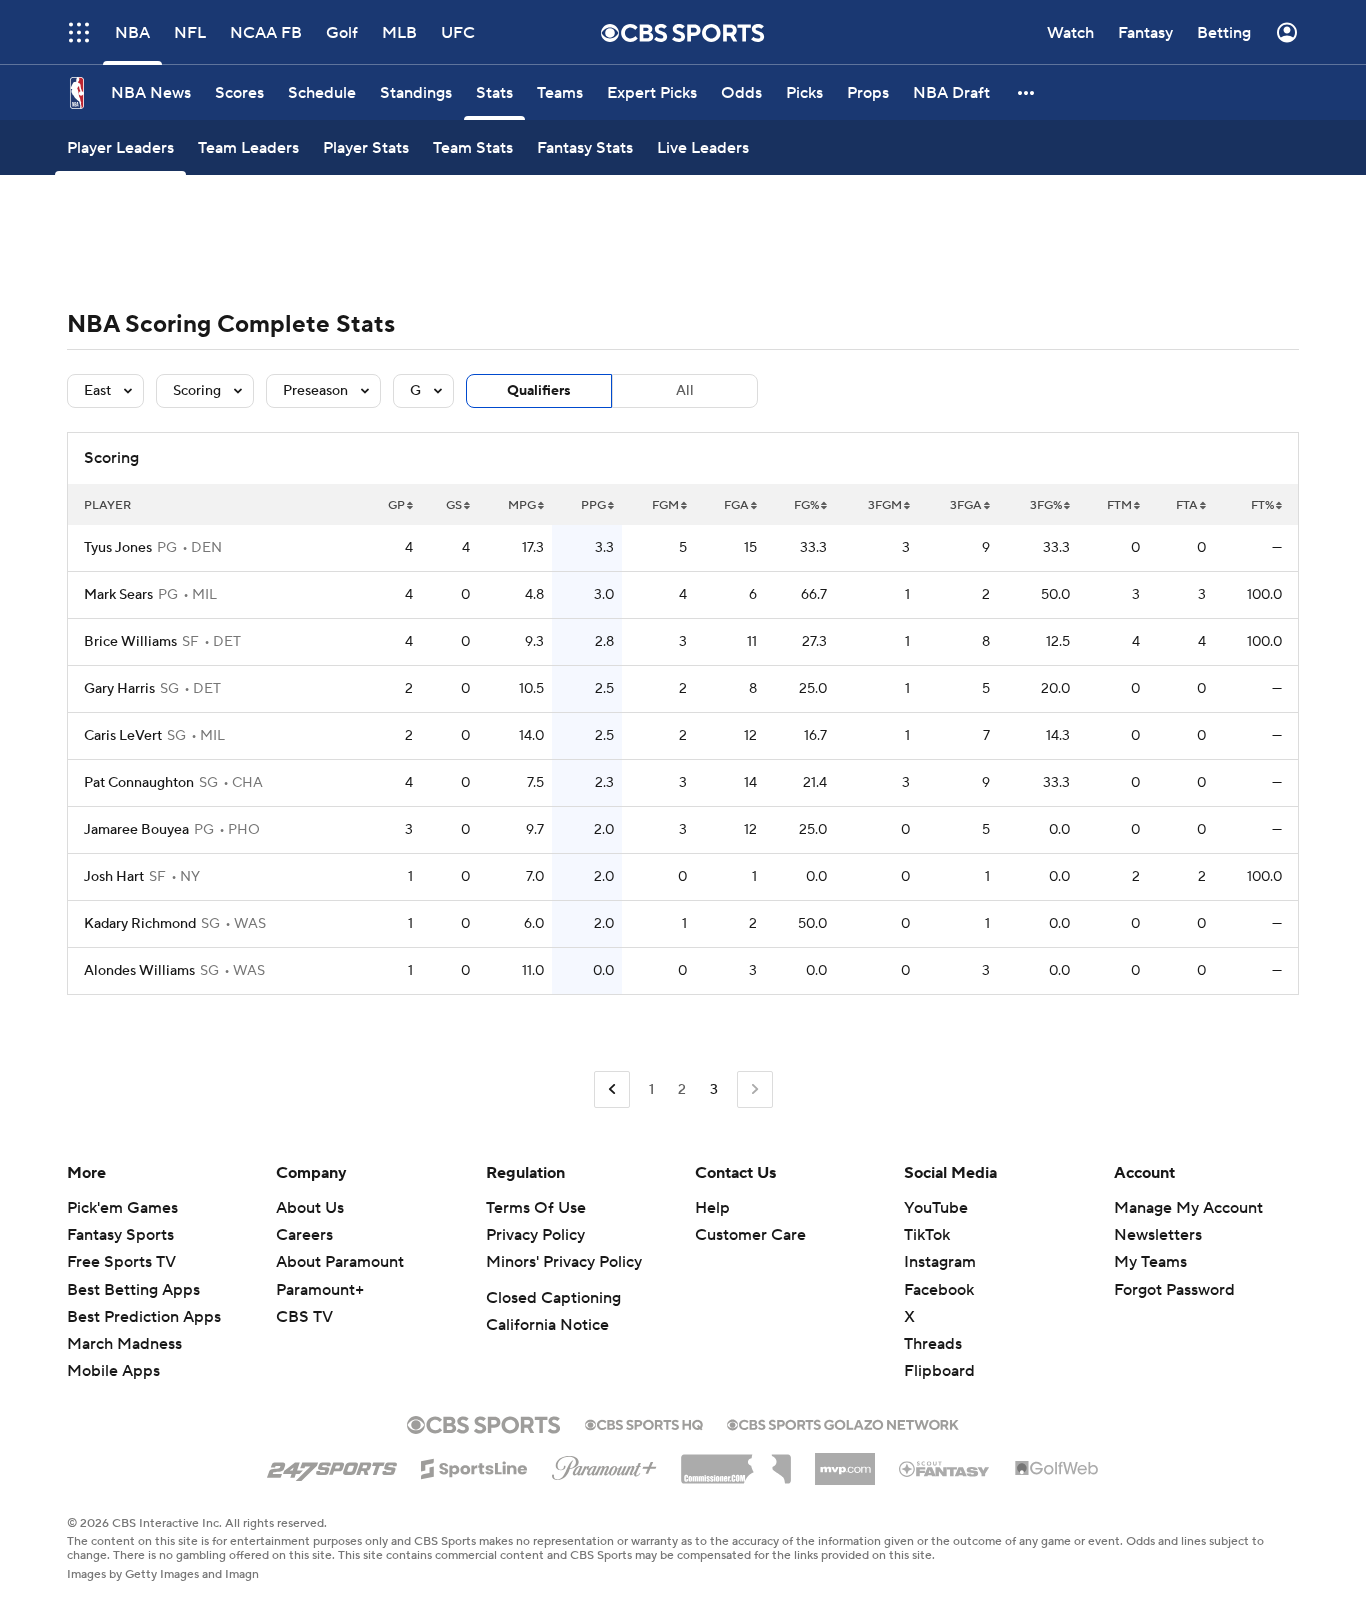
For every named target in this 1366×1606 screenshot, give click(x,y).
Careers (304, 1235)
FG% (806, 505)
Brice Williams (130, 642)
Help (712, 1208)
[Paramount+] (604, 1464)
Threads (933, 1344)
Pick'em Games (122, 1208)
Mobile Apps (113, 1371)
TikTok (927, 1235)
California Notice (547, 1325)
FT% (1262, 505)
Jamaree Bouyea (136, 830)
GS (454, 505)
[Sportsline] (474, 1466)
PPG (593, 505)
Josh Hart (114, 877)
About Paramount (340, 1262)
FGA (736, 505)
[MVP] (845, 1461)
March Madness (124, 1344)
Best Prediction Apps (144, 1317)
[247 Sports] (332, 1465)
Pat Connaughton (139, 783)
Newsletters (1158, 1235)
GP (396, 505)
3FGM (885, 505)
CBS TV (304, 1317)
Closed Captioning (553, 1298)
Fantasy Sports (120, 1235)
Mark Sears (118, 595)
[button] (1027, 92)
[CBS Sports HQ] (644, 1423)
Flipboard (939, 1371)
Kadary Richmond (140, 924)
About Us (310, 1208)
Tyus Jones (118, 548)
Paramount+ (320, 1290)
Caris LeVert (123, 736)
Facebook (939, 1290)
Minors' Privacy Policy (564, 1262)
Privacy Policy (535, 1235)
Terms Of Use (536, 1208)
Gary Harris (119, 689)
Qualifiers (539, 391)
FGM (665, 505)
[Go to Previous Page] (612, 1089)
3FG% (1046, 505)
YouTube (936, 1208)
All (685, 391)
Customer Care (750, 1235)
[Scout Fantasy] (945, 1468)
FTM (1119, 505)
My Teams (1150, 1262)
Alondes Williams (139, 971)
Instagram (940, 1262)
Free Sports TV (121, 1262)
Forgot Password (1174, 1290)
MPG (522, 505)
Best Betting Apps (133, 1290)
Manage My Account (1188, 1208)
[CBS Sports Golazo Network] (843, 1423)
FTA (1187, 505)
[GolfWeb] (1057, 1469)
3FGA (966, 505)
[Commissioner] (736, 1462)
